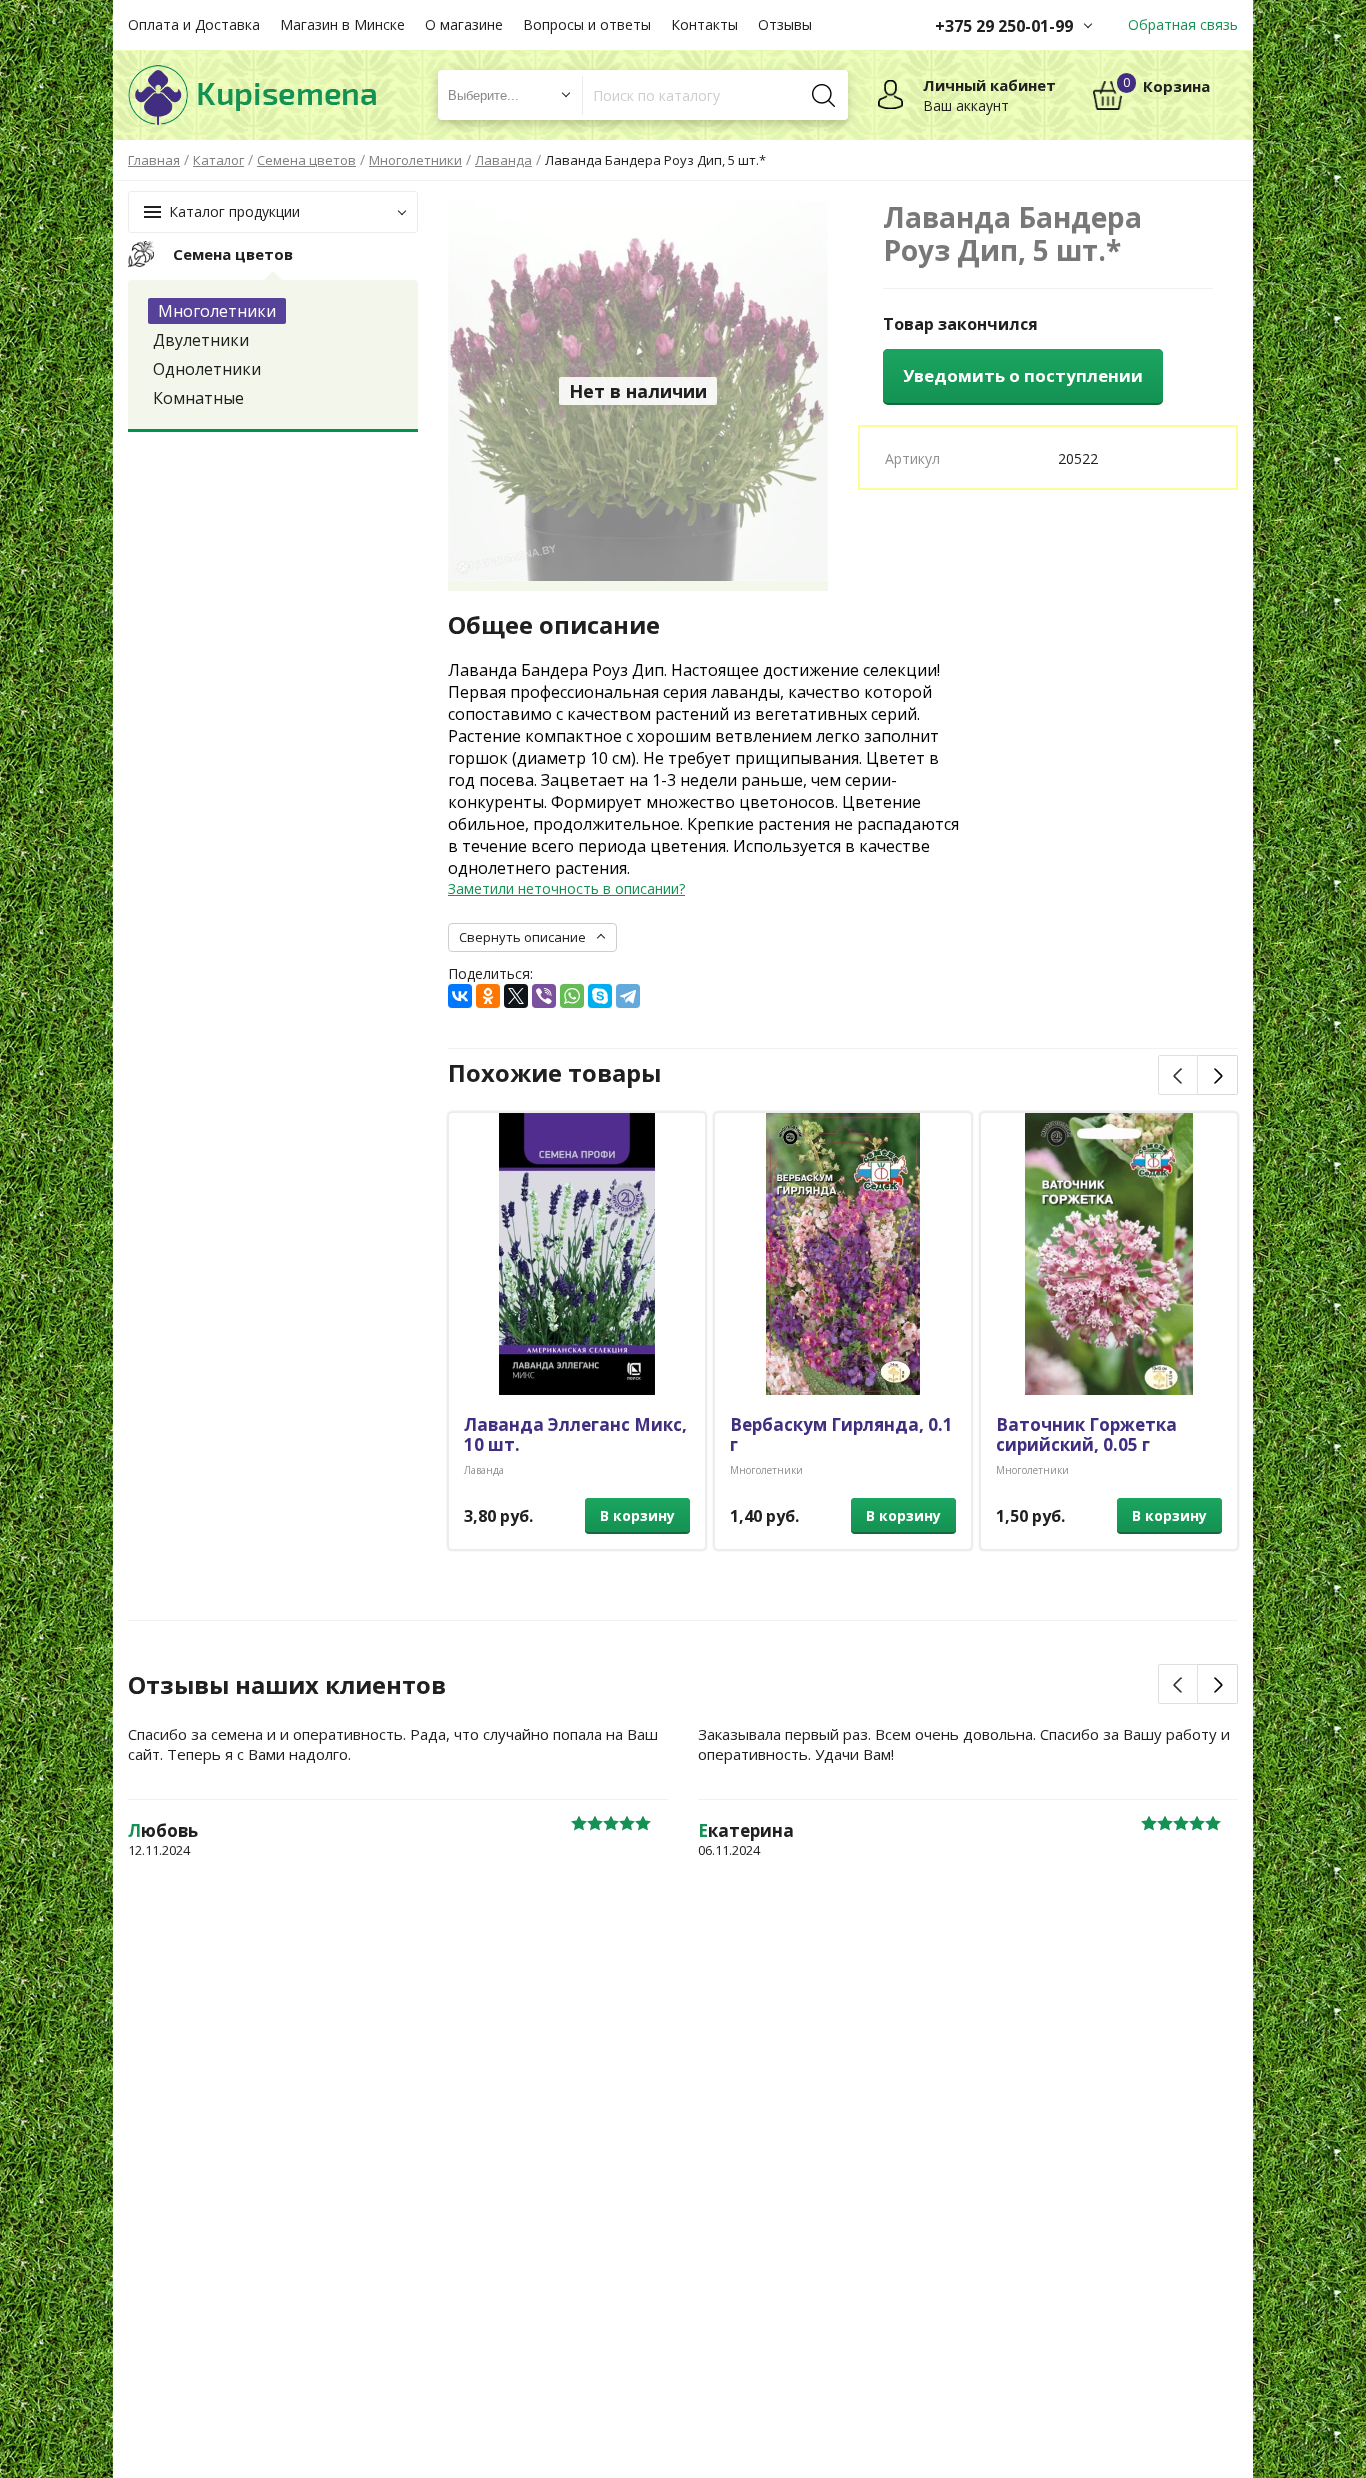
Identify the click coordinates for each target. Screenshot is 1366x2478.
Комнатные (198, 398)
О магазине (464, 24)
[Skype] (600, 996)
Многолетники (217, 311)
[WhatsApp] (572, 996)
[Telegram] (628, 996)
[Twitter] (516, 996)
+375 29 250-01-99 (1004, 26)
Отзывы (785, 24)
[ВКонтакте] (460, 996)
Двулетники (201, 340)
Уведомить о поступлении (1023, 375)
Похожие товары (554, 1073)
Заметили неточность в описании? (566, 888)
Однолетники (207, 369)
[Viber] (544, 996)
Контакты (704, 24)
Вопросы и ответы (587, 24)
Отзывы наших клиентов (287, 1685)
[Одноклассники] (488, 996)
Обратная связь (1183, 24)
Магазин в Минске (342, 24)
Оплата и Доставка (194, 24)
